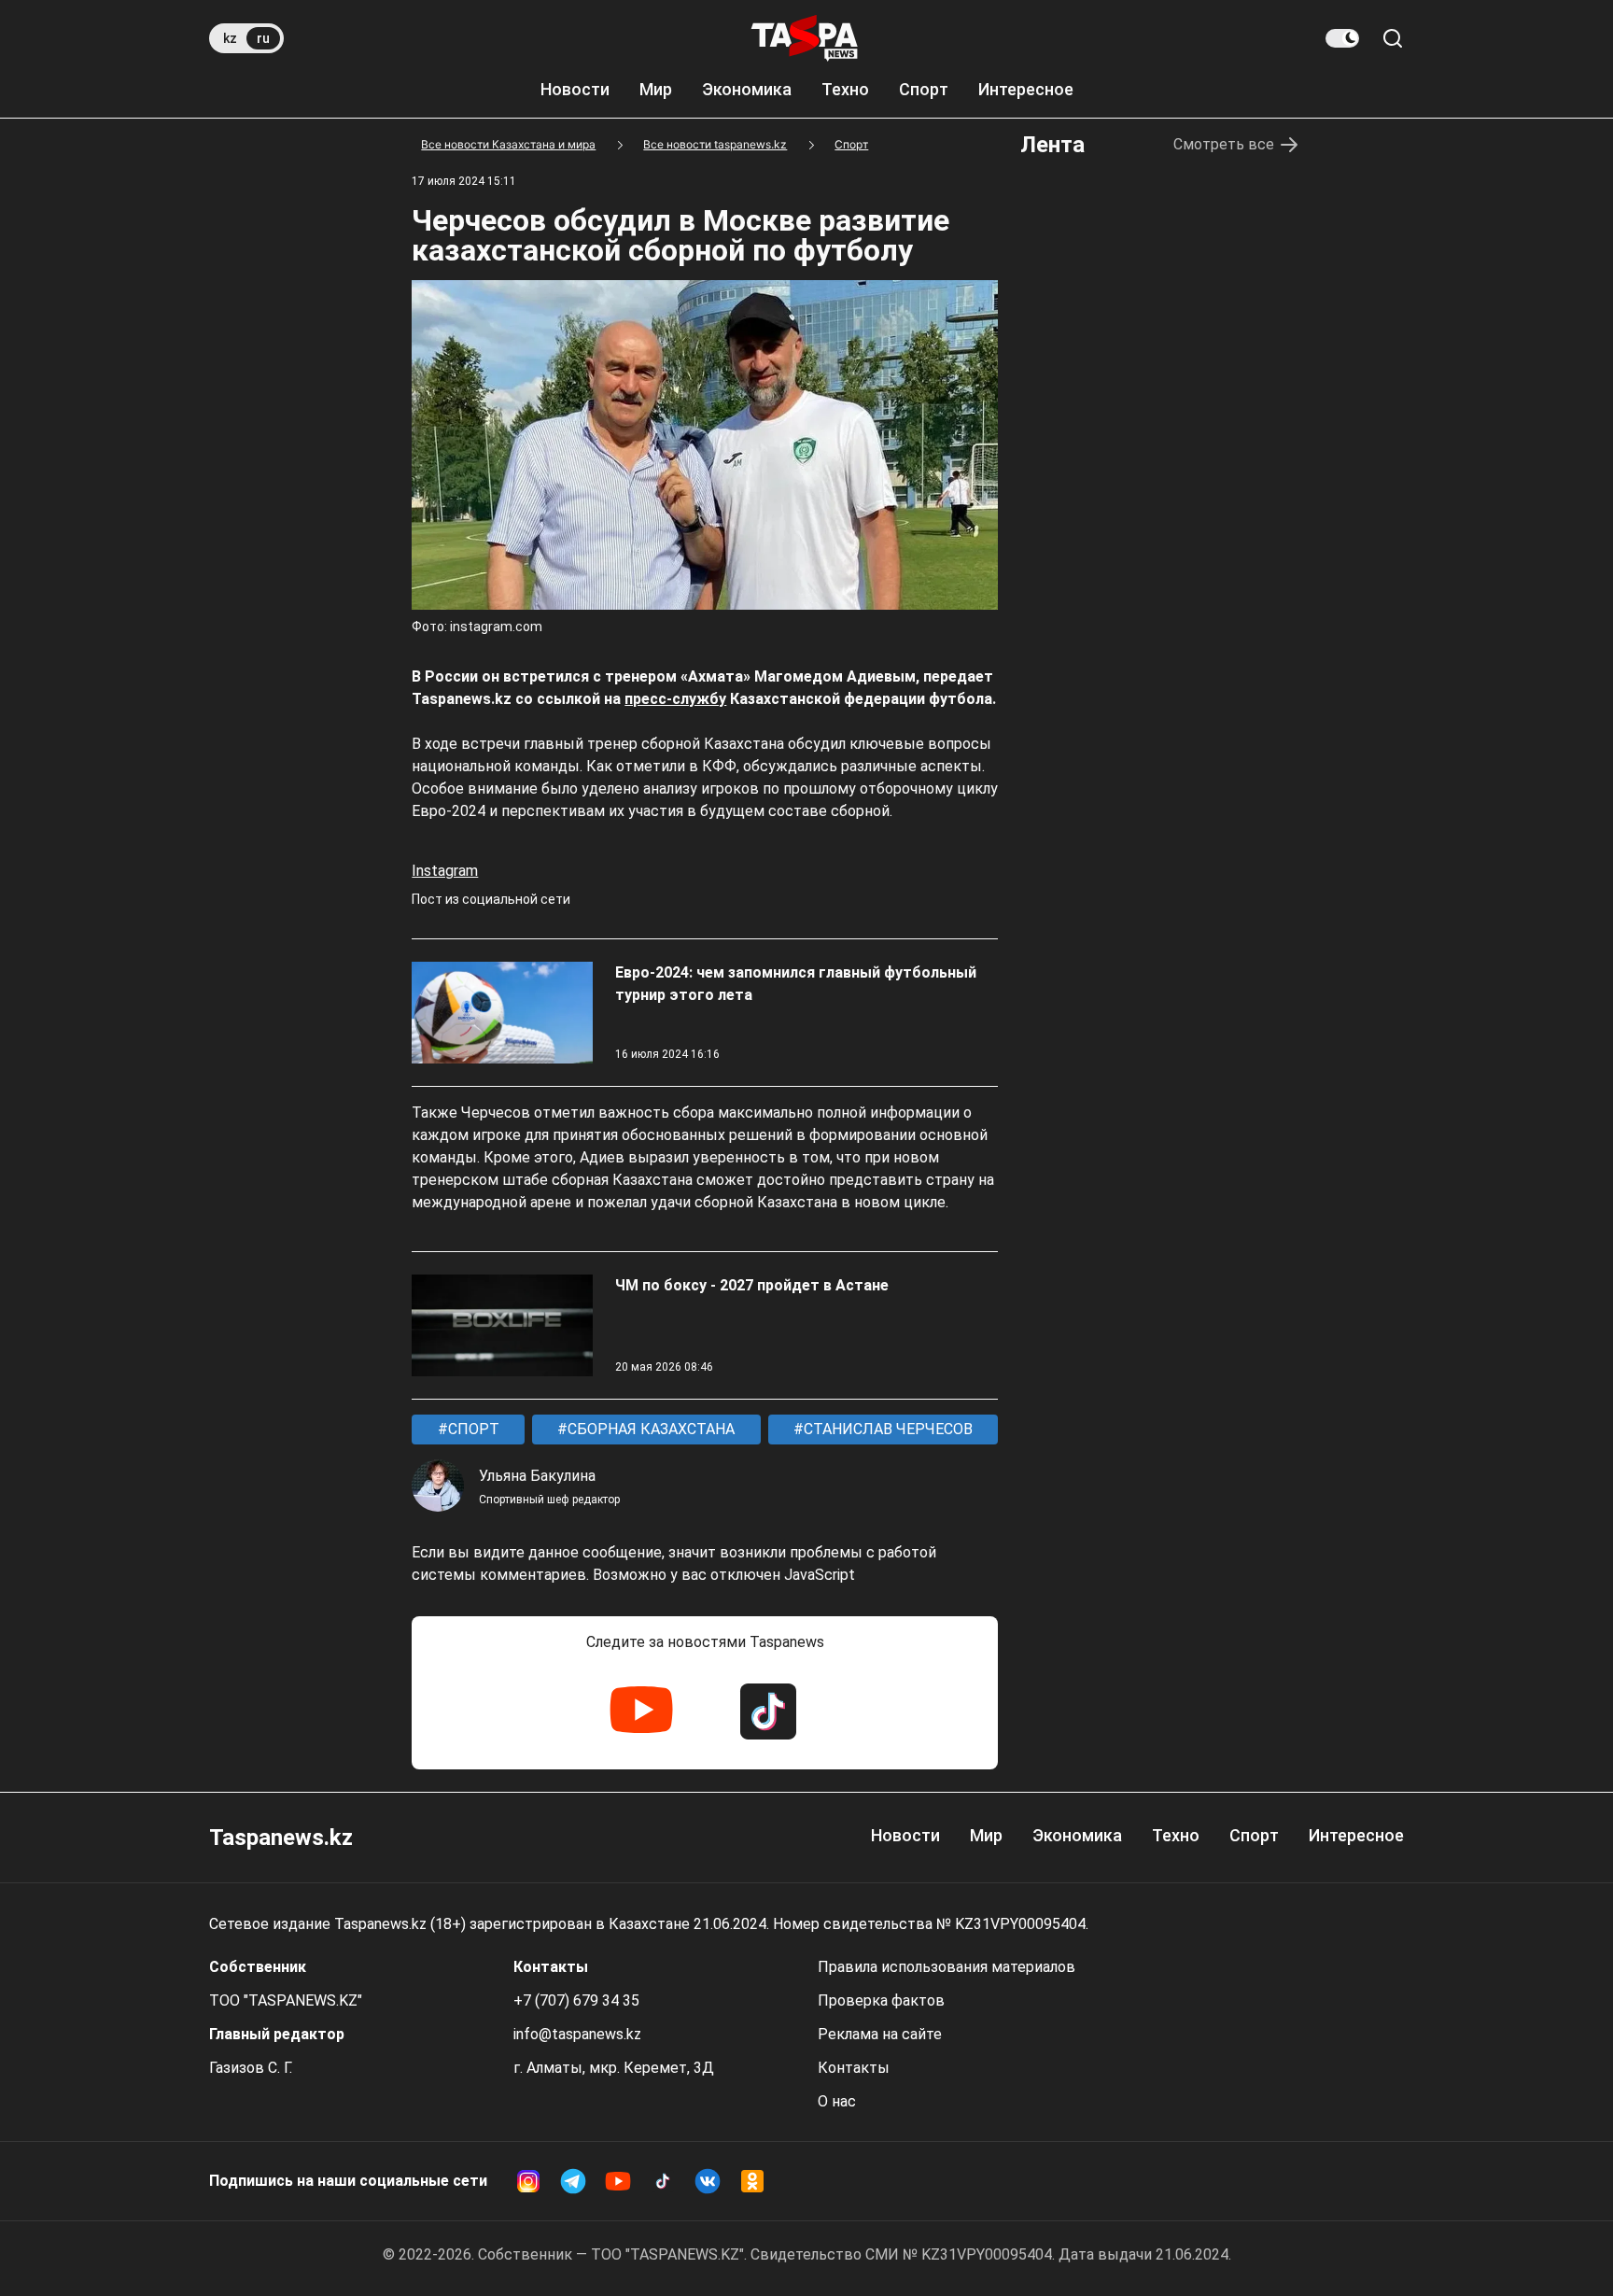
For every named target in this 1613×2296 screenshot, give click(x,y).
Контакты (854, 2068)
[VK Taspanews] (708, 2181)
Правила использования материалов (947, 1967)
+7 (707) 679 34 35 (576, 2000)
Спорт (924, 89)
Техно (845, 89)
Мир (656, 89)
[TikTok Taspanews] (768, 1711)
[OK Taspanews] (752, 2181)
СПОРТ (472, 1429)
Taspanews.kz (281, 1838)
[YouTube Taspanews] (641, 1711)
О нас (837, 2101)
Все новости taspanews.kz (715, 144)
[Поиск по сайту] (1393, 38)
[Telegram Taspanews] (573, 2181)
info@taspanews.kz (577, 2034)
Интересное (1026, 89)
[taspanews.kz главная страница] (805, 38)
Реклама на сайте (880, 2034)
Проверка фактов (881, 2000)
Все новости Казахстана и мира (508, 144)
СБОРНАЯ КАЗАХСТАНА (649, 1429)
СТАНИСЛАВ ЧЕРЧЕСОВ (886, 1429)
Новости (575, 89)
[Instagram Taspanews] (528, 2181)
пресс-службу (675, 699)
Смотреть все (1224, 144)
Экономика (747, 89)
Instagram (445, 871)
